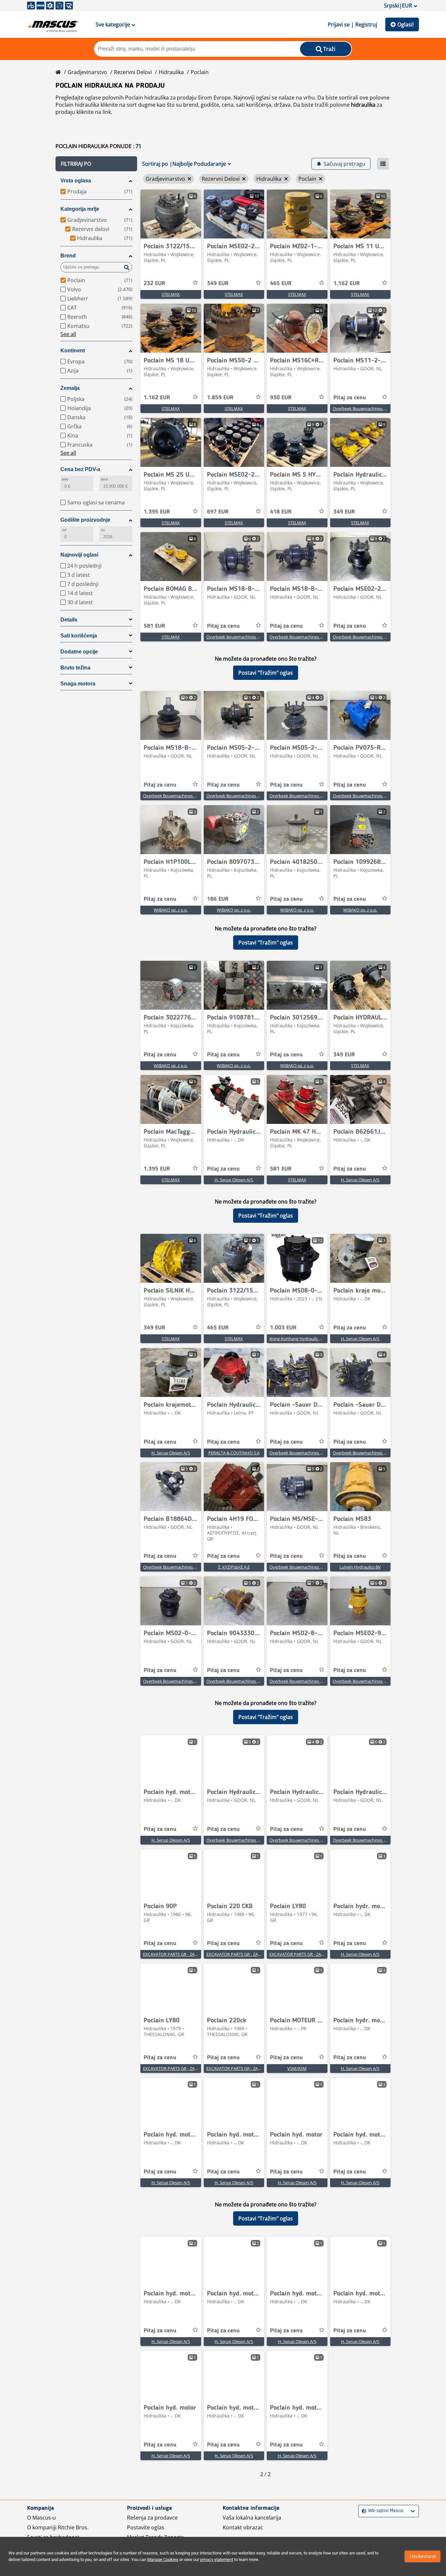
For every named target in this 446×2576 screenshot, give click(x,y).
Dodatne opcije (79, 652)
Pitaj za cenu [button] (350, 398)
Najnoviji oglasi (79, 555)
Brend (68, 256)
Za (103, 530)
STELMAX (171, 294)
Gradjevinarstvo (87, 72)
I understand (422, 2556)
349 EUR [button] (218, 284)
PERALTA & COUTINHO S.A (234, 1453)
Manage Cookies (163, 2560)
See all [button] (68, 334)
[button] (96, 164)
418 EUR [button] (281, 512)
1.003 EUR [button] (283, 1328)
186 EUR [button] (218, 899)
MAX (104, 479)
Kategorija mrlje (80, 209)
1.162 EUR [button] (347, 284)
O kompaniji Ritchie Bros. (58, 2527)
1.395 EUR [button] (157, 512)
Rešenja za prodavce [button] (152, 2518)
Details (69, 620)
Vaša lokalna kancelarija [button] (252, 2518)
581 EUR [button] (154, 626)
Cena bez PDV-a (80, 469)
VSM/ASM (297, 2068)
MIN (65, 479)
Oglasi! (406, 24)
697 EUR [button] (218, 512)
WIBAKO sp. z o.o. (171, 910)
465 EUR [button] (281, 284)
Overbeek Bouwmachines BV (361, 408)
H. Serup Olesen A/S (234, 1180)
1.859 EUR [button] (220, 398)
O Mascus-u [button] (41, 2518)
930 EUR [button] (281, 398)
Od (64, 530)
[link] (171, 214)
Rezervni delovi (133, 72)
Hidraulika (171, 72)
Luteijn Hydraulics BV (360, 1567)
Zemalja (70, 388)
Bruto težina (75, 668)
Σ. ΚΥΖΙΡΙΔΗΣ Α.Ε (234, 1567)
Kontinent (73, 351)
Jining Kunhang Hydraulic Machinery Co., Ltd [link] (312, 1339)
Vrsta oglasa (76, 181)
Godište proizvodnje (85, 520)
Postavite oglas (146, 2527)
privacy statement (217, 2560)
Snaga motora (78, 684)
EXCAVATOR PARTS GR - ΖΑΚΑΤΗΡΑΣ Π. (180, 1954)
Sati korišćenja (79, 636)
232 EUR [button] (154, 284)
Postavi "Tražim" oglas (266, 673)
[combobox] (363, 2511)
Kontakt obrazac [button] (243, 2527)
